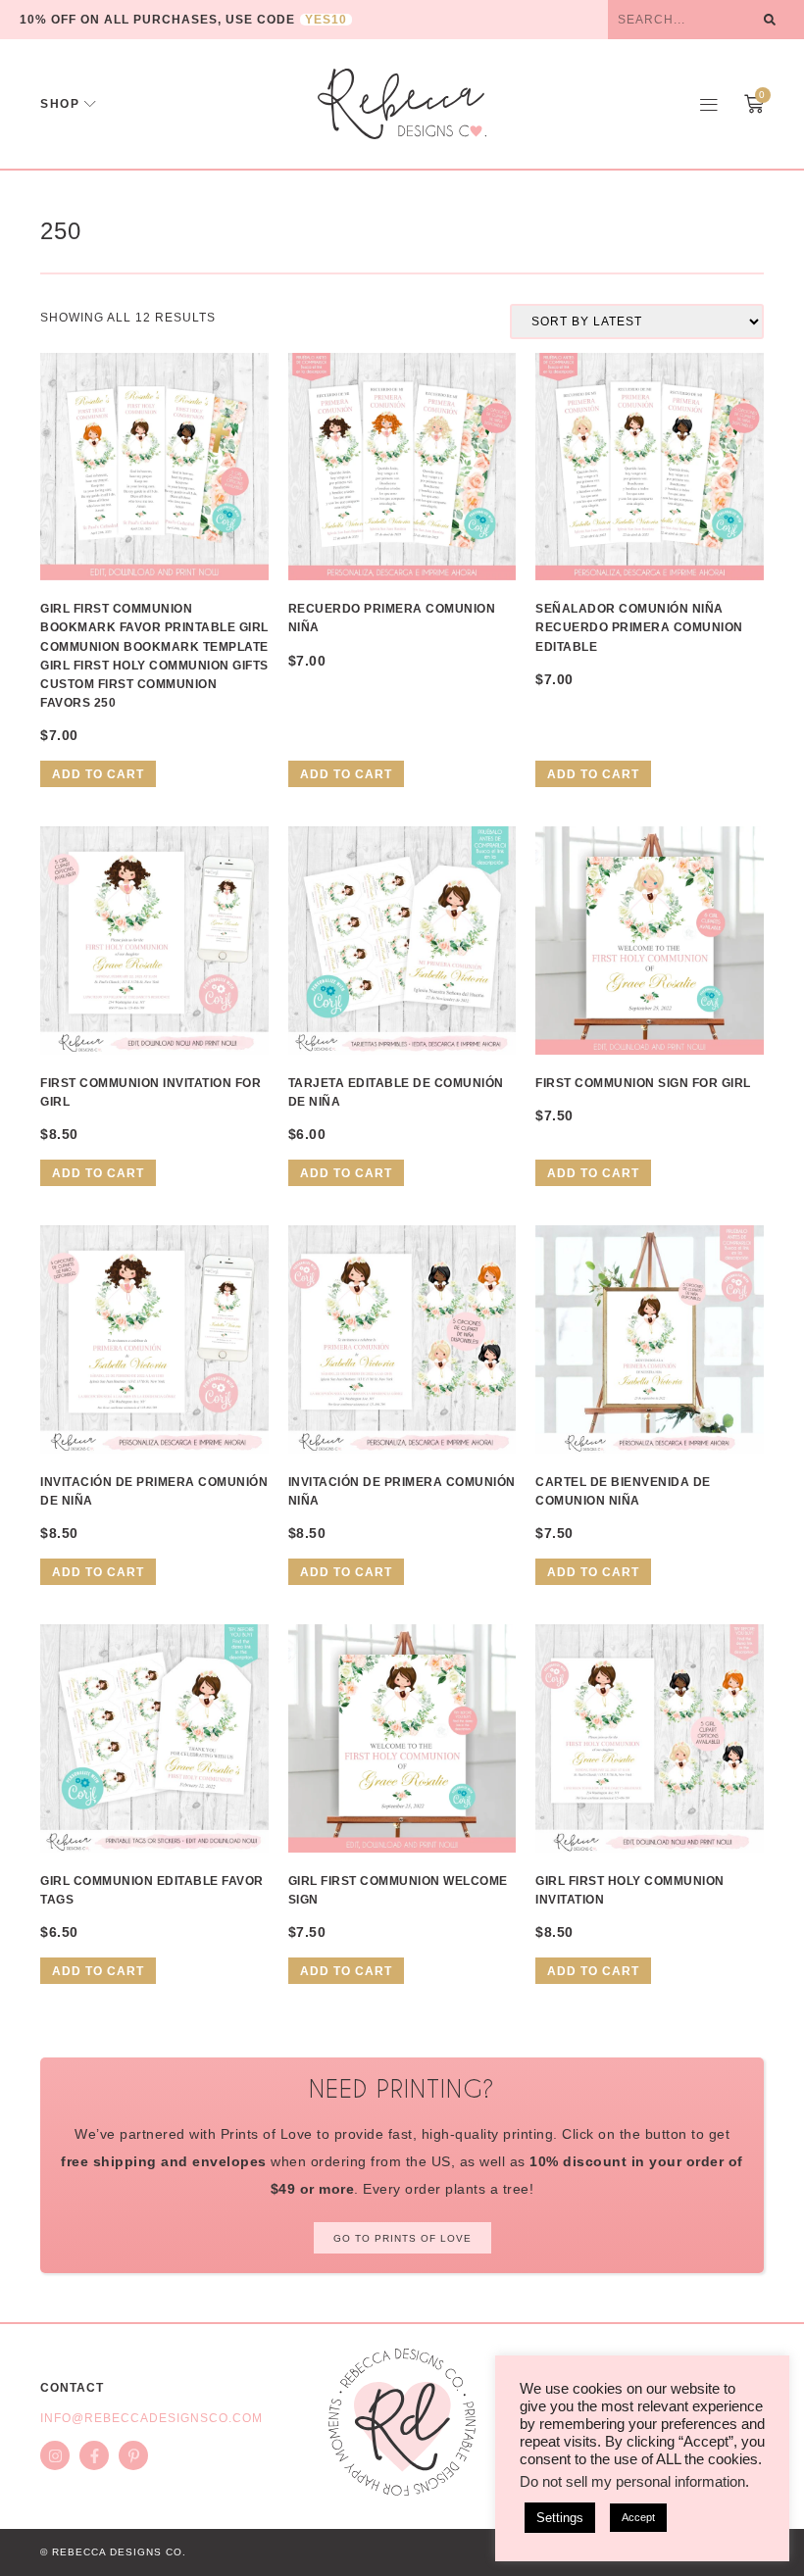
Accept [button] (638, 2517)
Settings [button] (560, 2518)
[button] (709, 104)
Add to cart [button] (98, 774)
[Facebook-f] (94, 2455)
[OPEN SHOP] (90, 104)
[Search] (770, 20)
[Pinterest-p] (133, 2455)
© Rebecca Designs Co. (113, 2552)
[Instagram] (55, 2455)
